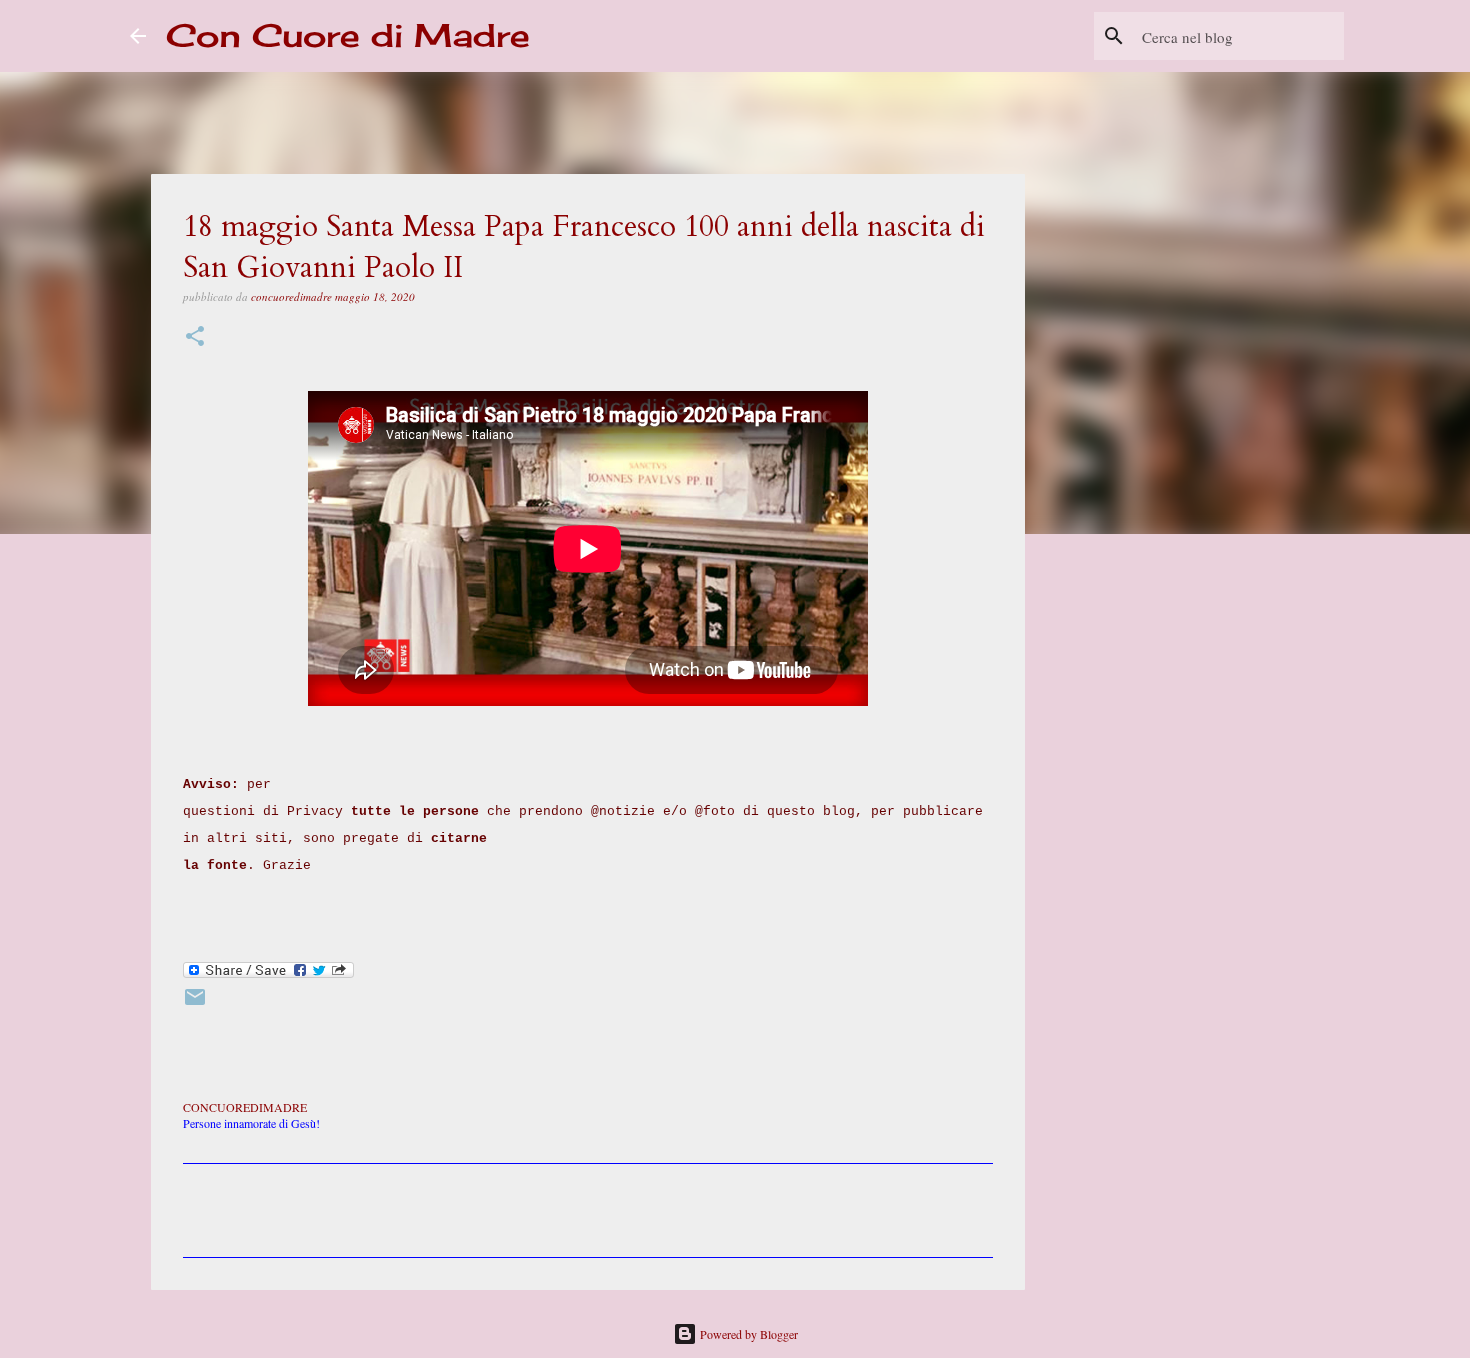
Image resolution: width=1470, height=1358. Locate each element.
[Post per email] (195, 1004)
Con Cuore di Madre (348, 35)
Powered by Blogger (747, 1334)
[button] (195, 337)
